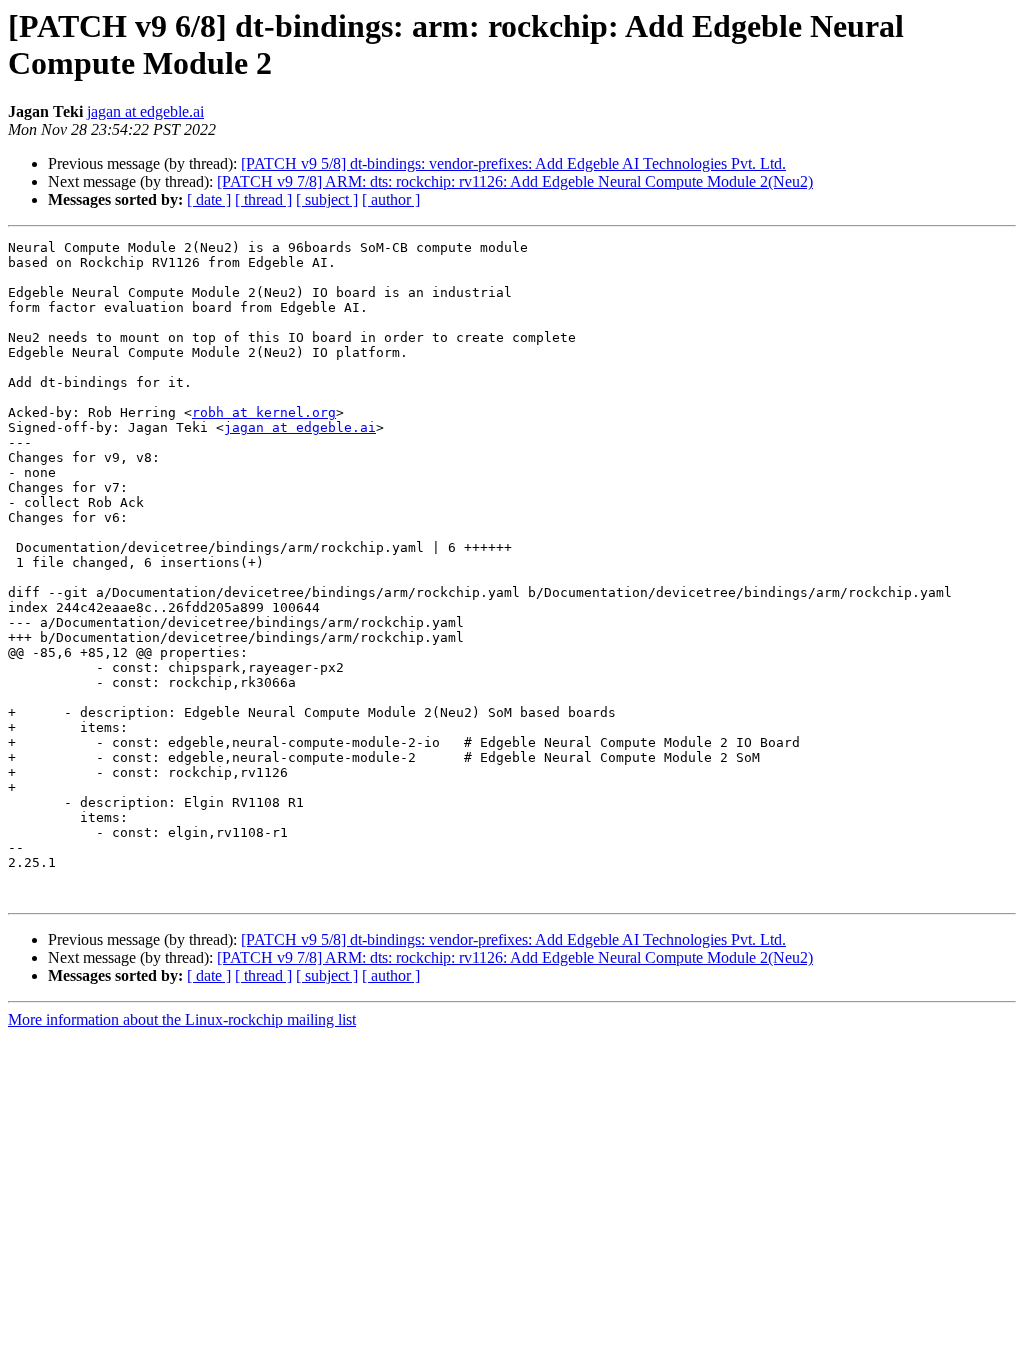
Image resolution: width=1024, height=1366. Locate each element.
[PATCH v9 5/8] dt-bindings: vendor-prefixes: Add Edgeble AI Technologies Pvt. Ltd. (513, 163)
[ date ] (209, 199)
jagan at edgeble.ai (145, 111)
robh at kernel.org (264, 412)
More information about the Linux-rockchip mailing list (182, 1019)
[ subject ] (327, 199)
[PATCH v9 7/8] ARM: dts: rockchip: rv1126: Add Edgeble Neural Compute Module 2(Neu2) (515, 181)
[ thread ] (263, 199)
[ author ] (391, 199)
